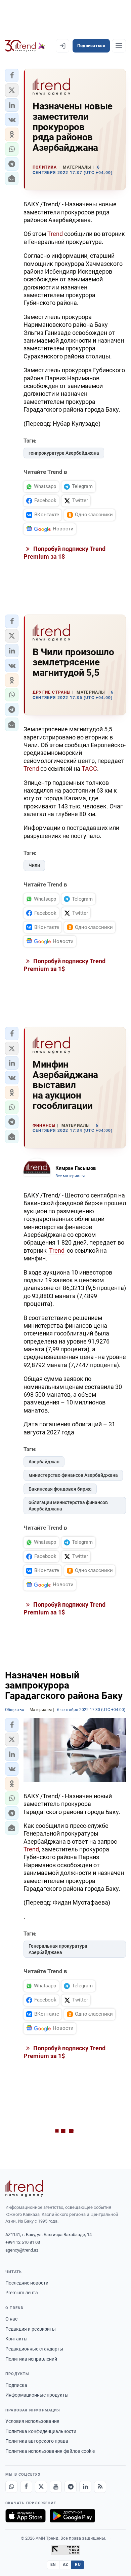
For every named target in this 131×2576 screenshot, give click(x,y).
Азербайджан (44, 1462)
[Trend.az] (25, 46)
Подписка (16, 2385)
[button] (12, 75)
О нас (11, 2319)
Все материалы (70, 1176)
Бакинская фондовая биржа (60, 1489)
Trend (55, 234)
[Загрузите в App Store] (26, 2516)
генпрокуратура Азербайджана (64, 453)
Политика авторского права (37, 2441)
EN (53, 2565)
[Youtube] (56, 2487)
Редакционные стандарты (34, 2349)
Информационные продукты (37, 2395)
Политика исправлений (31, 2359)
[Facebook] (26, 2487)
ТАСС (89, 769)
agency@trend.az (22, 2250)
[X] (41, 2487)
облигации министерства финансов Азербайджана (68, 1506)
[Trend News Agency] (24, 2188)
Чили (34, 865)
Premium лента (22, 2293)
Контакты (16, 2339)
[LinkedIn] (85, 2487)
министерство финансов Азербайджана (73, 1475)
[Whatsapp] (11, 2487)
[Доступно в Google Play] (72, 2516)
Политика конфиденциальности (41, 2431)
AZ (65, 2565)
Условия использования (32, 2421)
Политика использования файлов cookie (50, 2451)
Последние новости (27, 2283)
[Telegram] (71, 2487)
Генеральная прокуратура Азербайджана (58, 1949)
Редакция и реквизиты (31, 2329)
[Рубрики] (119, 46)
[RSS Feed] (100, 2487)
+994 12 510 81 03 (23, 2242)
